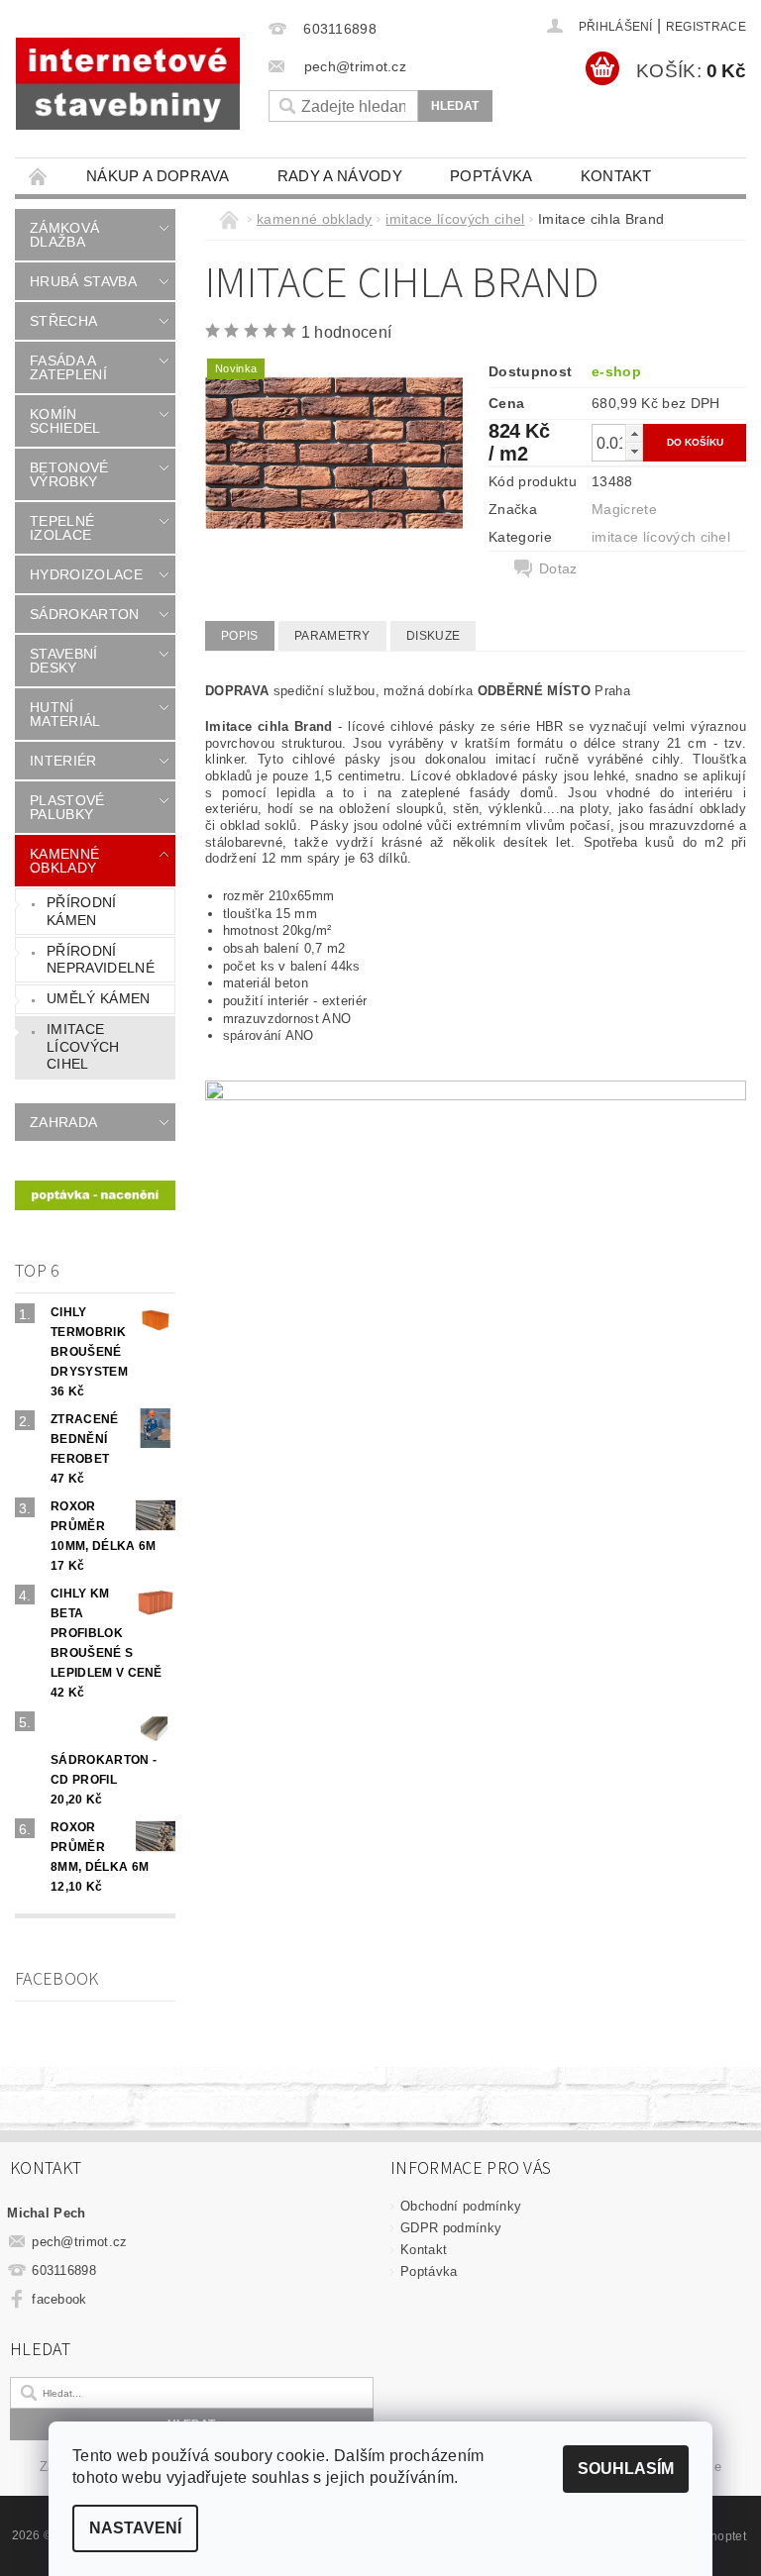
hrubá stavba (83, 281)
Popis (240, 636)
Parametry (332, 636)
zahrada (63, 1122)
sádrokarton (85, 614)
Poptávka (491, 176)
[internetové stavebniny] (128, 84)
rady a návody (340, 176)
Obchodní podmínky (461, 2206)
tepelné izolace (62, 528)
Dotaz (558, 568)
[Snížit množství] (634, 451)
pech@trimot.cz (80, 2242)
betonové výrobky (69, 474)
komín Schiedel (65, 421)
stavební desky (64, 661)
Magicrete (624, 509)
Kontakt (616, 176)
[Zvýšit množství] (634, 433)
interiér (63, 761)
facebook (59, 2299)
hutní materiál (65, 714)
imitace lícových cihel (83, 1046)
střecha (63, 321)
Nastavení (135, 2528)
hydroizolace (86, 574)
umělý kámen (99, 998)
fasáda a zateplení (68, 367)
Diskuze (433, 636)
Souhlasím (626, 2469)
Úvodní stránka (39, 176)
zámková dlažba (64, 235)
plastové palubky (67, 807)
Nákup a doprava (158, 176)
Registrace (706, 27)
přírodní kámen (82, 911)
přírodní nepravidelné (101, 960)
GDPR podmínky (451, 2228)
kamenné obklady (64, 861)
